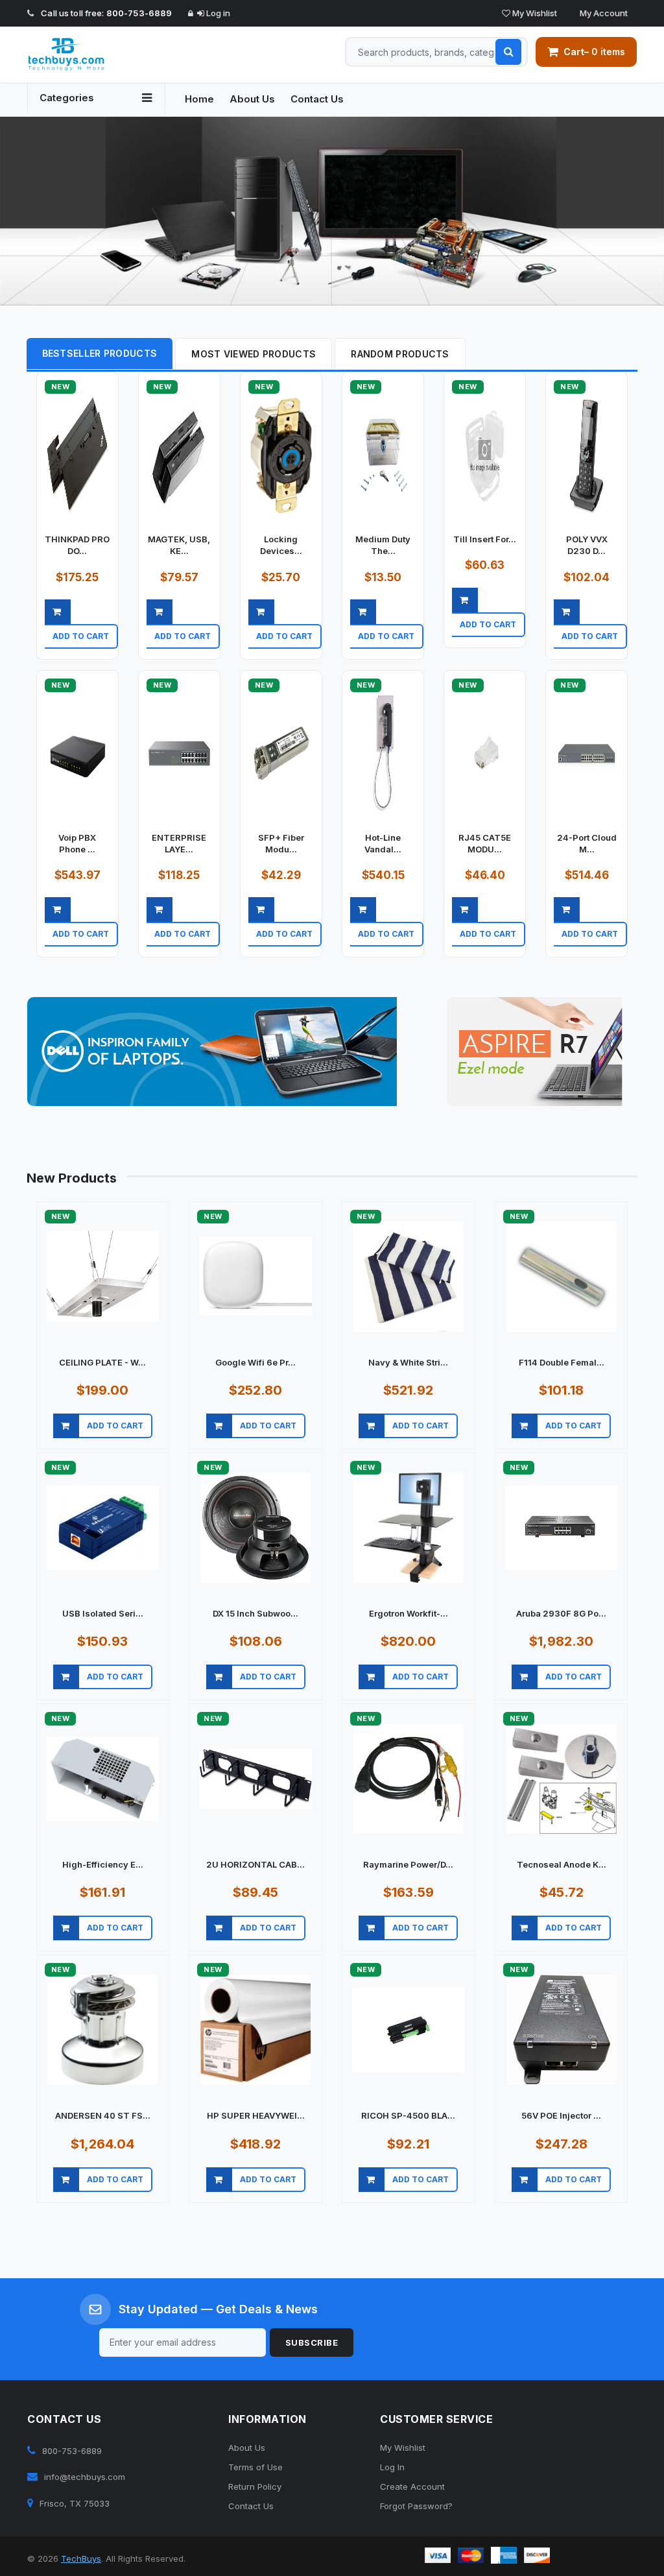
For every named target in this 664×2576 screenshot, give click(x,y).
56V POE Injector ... (561, 2115)
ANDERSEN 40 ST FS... (103, 2115)
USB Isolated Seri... (103, 1613)
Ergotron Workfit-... (409, 1613)
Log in (217, 13)
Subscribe (312, 2342)
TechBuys (81, 2558)
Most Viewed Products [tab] (254, 354)
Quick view (81, 652)
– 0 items (594, 52)
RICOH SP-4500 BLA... (408, 2115)
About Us (252, 99)
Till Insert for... (485, 539)
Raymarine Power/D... (408, 1864)
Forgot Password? (416, 2506)
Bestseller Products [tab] (100, 353)
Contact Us (317, 99)
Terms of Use (255, 2467)
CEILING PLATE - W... (102, 1362)
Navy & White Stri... (408, 1362)
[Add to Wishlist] (118, 652)
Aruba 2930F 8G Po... (561, 1613)
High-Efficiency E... (103, 1864)
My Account (603, 13)
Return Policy (255, 2486)
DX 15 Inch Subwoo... (255, 1613)
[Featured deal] (212, 1052)
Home (199, 99)
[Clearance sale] (535, 1052)
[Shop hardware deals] (332, 211)
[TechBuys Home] (96, 54)
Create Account (412, 2486)
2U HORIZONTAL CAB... (255, 1864)
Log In (392, 2467)
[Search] (508, 52)
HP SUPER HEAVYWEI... (256, 2115)
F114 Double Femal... (562, 1362)
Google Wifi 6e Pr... (255, 1362)
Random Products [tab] (400, 354)
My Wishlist (534, 13)
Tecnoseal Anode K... (562, 1864)
